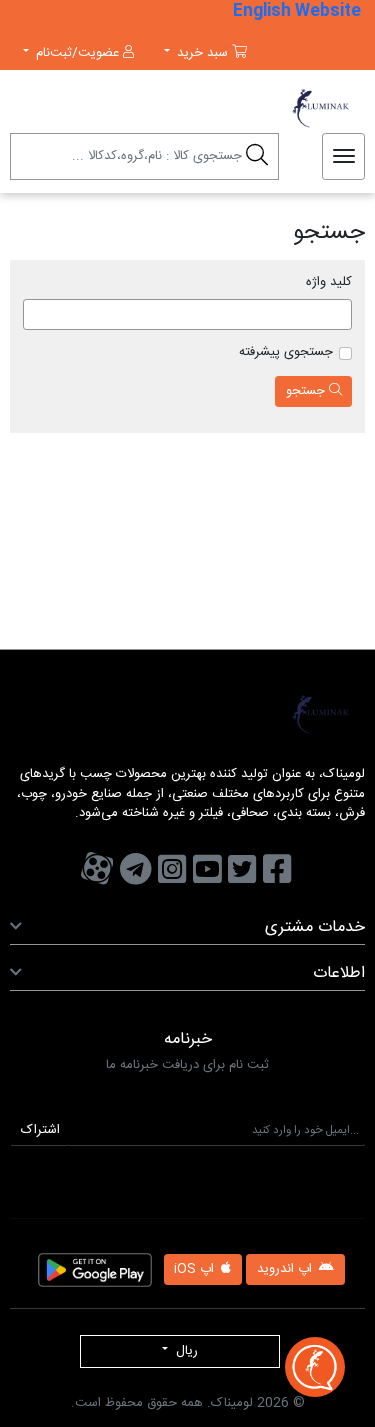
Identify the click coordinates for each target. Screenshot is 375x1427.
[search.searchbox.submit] (257, 159)
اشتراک (40, 1130)
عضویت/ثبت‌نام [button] (77, 53)
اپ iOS (196, 1269)
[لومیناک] (230, 108)
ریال (185, 1351)
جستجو (307, 391)
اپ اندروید (286, 1269)
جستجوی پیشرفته (286, 353)
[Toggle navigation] (344, 157)
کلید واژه (329, 283)
